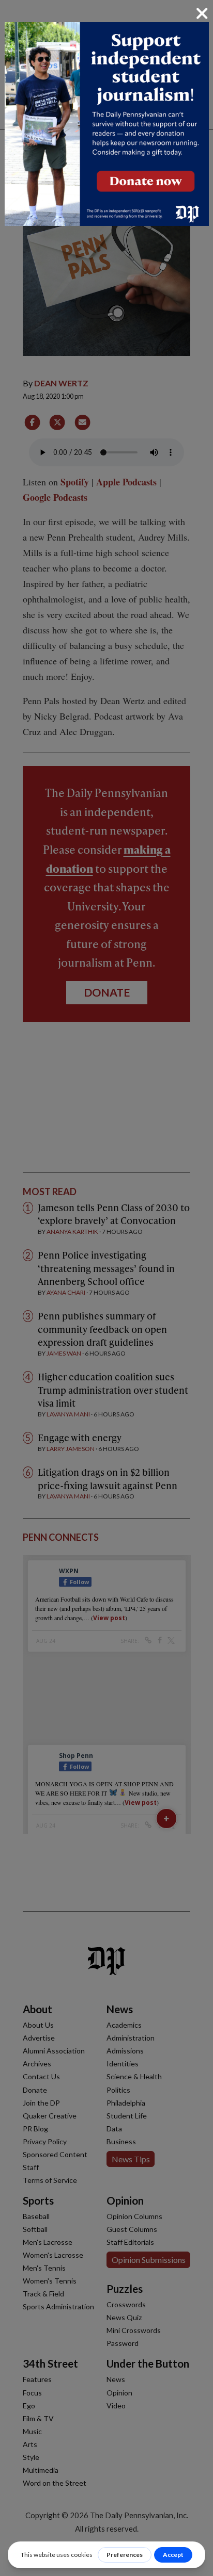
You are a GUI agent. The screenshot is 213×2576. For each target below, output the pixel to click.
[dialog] (106, 1288)
